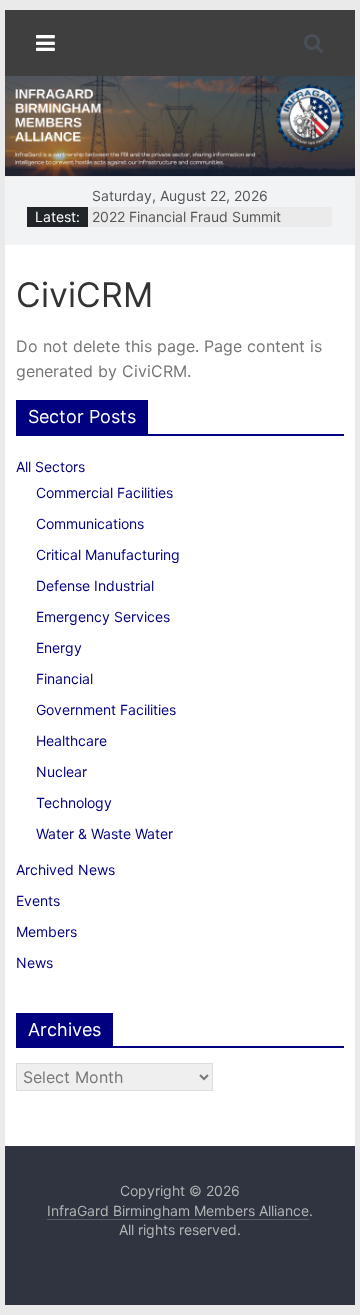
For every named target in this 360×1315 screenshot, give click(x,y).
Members (46, 931)
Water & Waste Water (104, 833)
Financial (64, 678)
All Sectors (50, 466)
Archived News (65, 869)
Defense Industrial (95, 585)
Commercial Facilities (104, 492)
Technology (74, 802)
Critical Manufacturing (108, 554)
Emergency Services (103, 616)
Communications (90, 523)
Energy (59, 647)
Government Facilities (106, 709)
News (34, 962)
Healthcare (71, 740)
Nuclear (61, 771)
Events (38, 900)
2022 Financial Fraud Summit (186, 216)
